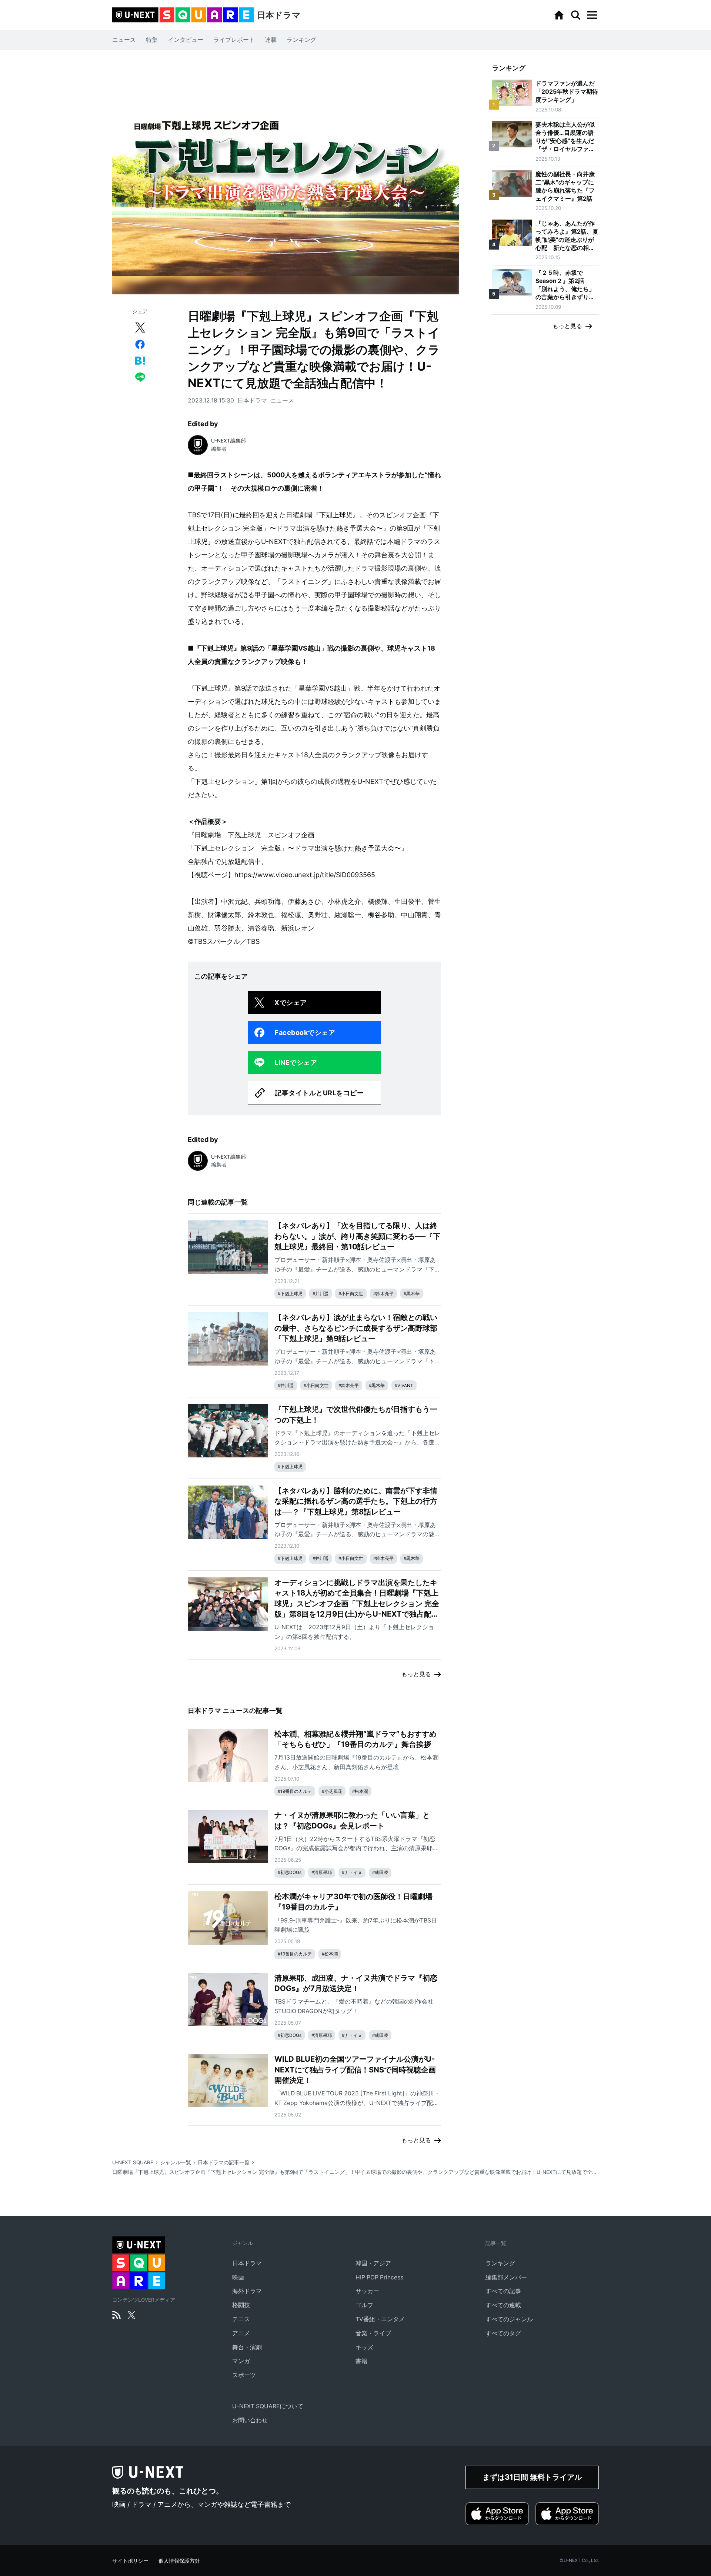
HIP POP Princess (379, 2277)
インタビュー (186, 40)
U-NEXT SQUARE (133, 2162)
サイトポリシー (130, 2561)
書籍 (361, 2361)
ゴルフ (364, 2305)
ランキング (301, 40)
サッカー (367, 2291)
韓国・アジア (373, 2263)
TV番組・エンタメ (380, 2319)
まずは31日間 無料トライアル (532, 2477)
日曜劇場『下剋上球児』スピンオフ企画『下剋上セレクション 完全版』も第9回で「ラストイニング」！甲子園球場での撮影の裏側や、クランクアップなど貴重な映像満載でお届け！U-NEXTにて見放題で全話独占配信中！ (355, 2172)
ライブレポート (234, 40)
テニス (241, 2319)
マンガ (241, 2361)
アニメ (241, 2333)
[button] (592, 15)
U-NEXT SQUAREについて (268, 2406)
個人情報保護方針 (179, 2561)
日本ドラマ (252, 400)
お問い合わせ (250, 2420)
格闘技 (241, 2305)
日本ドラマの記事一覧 (224, 2162)
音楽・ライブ (373, 2333)
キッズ (364, 2347)
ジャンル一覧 (176, 2162)
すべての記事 (503, 2291)
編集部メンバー (506, 2277)
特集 (152, 40)
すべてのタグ (503, 2333)
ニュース (124, 40)
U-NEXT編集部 (228, 441)
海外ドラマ (247, 2291)
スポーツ (244, 2375)
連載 (271, 40)
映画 (238, 2277)
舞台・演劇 (247, 2347)
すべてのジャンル (509, 2319)
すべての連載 (503, 2305)
